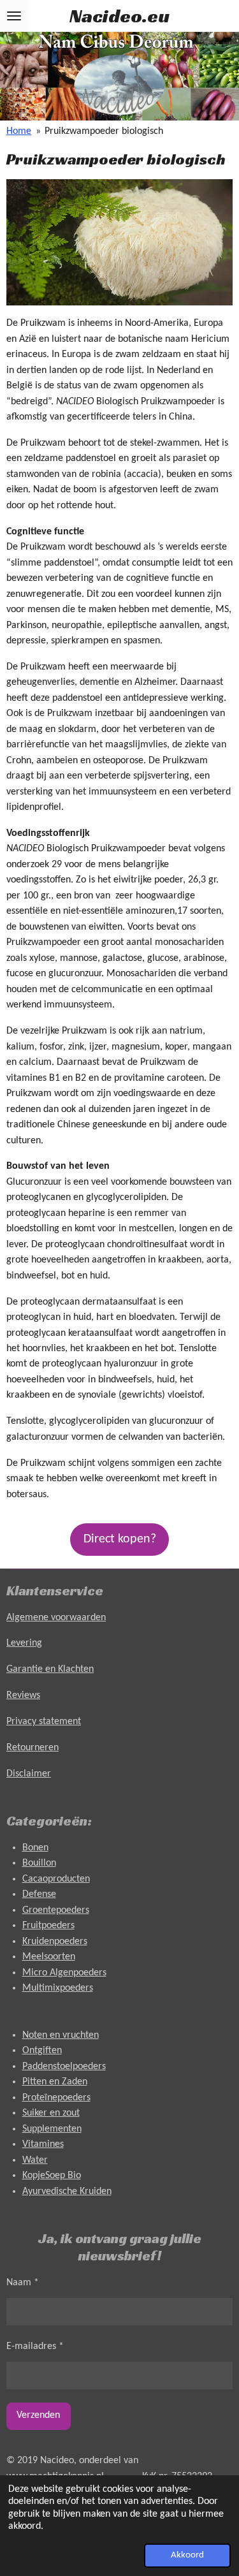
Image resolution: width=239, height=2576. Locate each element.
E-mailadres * (35, 2346)
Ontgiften (42, 2051)
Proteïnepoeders (56, 2098)
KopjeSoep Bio (52, 2176)
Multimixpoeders (58, 1988)
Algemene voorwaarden (56, 1618)
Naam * (23, 2283)
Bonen (35, 1848)
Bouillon (39, 1863)
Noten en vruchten (61, 2035)
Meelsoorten (49, 1957)
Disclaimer (29, 1774)
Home (19, 131)
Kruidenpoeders (55, 1942)
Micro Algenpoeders (64, 1973)
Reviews (23, 1695)
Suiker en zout (51, 2113)
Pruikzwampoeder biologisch (104, 131)
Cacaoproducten (56, 1879)
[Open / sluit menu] (14, 16)
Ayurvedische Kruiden (67, 2192)
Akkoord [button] (187, 2555)
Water (35, 2160)
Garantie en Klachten (50, 1669)
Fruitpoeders (48, 1926)
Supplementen (52, 2129)
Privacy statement (44, 1722)
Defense (39, 1894)
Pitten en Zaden (55, 2082)
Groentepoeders (56, 1910)
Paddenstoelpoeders (64, 2067)
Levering (24, 1643)
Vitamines (43, 2144)
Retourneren (33, 1748)
